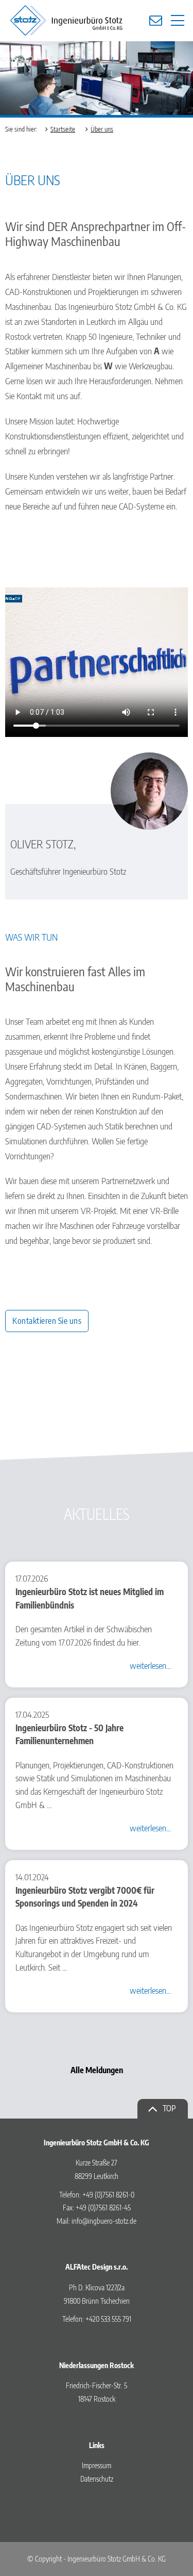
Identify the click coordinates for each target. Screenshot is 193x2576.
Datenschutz (97, 2479)
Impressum (97, 2465)
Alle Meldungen (97, 2070)
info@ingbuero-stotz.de (104, 2221)
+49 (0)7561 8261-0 (108, 2195)
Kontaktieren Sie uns (47, 1321)
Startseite (63, 129)
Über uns (102, 129)
